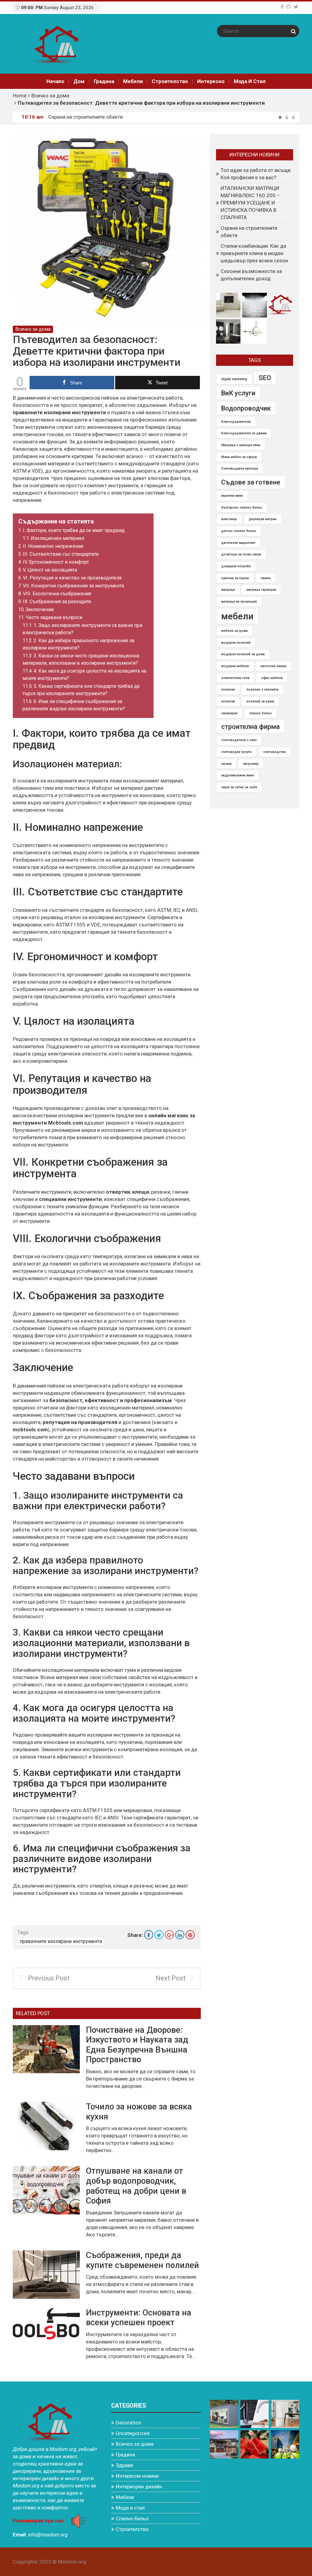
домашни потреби (236, 566)
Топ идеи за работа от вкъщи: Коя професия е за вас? (256, 174)
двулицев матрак (263, 519)
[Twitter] (296, 7)
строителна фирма (250, 727)
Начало (55, 81)
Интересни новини (137, 2476)
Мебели (133, 81)
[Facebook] (282, 7)
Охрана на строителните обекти (85, 117)
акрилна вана (232, 496)
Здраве (124, 2465)
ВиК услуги (238, 393)
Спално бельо (132, 2518)
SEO (265, 378)
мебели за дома (234, 631)
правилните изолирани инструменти (61, 1941)
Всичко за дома (50, 96)
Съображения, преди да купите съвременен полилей (142, 2260)
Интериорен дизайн (139, 2487)
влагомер (229, 519)
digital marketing (234, 379)
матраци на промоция (239, 602)
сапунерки (229, 713)
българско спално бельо (242, 508)
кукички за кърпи (235, 578)
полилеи (228, 689)
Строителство (170, 81)
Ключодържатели (236, 422)
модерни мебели (235, 666)
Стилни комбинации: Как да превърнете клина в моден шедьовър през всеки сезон (254, 253)
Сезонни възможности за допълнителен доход (251, 275)
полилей (228, 701)
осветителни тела (235, 678)
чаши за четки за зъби (239, 787)
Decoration (128, 2423)
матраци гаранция (261, 590)
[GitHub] (289, 7)
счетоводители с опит (239, 740)
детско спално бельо (239, 531)
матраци (228, 590)
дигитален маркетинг (238, 543)
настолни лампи (273, 666)
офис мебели (272, 678)
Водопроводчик (246, 408)
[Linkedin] (180, 1935)
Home (20, 96)
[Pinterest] (190, 1935)
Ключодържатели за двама (244, 433)
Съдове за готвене (251, 482)
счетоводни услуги (236, 752)
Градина (104, 81)
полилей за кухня (260, 701)
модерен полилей (236, 643)
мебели (237, 616)
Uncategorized (133, 2433)
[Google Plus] (169, 1935)
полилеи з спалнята (262, 689)
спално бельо (261, 713)
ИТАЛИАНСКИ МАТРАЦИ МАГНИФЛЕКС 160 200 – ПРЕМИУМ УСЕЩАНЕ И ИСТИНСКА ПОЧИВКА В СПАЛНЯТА (250, 203)
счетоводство (275, 752)
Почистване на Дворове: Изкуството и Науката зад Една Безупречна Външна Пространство (137, 2045)
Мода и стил (250, 81)
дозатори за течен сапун (241, 554)
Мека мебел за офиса (239, 457)
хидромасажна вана (238, 775)
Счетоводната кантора (240, 469)
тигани (226, 764)
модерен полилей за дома (243, 654)
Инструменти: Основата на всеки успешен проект (139, 2318)
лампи (266, 578)
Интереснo (211, 81)
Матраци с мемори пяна (241, 445)
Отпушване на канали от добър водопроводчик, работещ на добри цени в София (136, 2186)
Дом (79, 81)
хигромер (251, 764)
